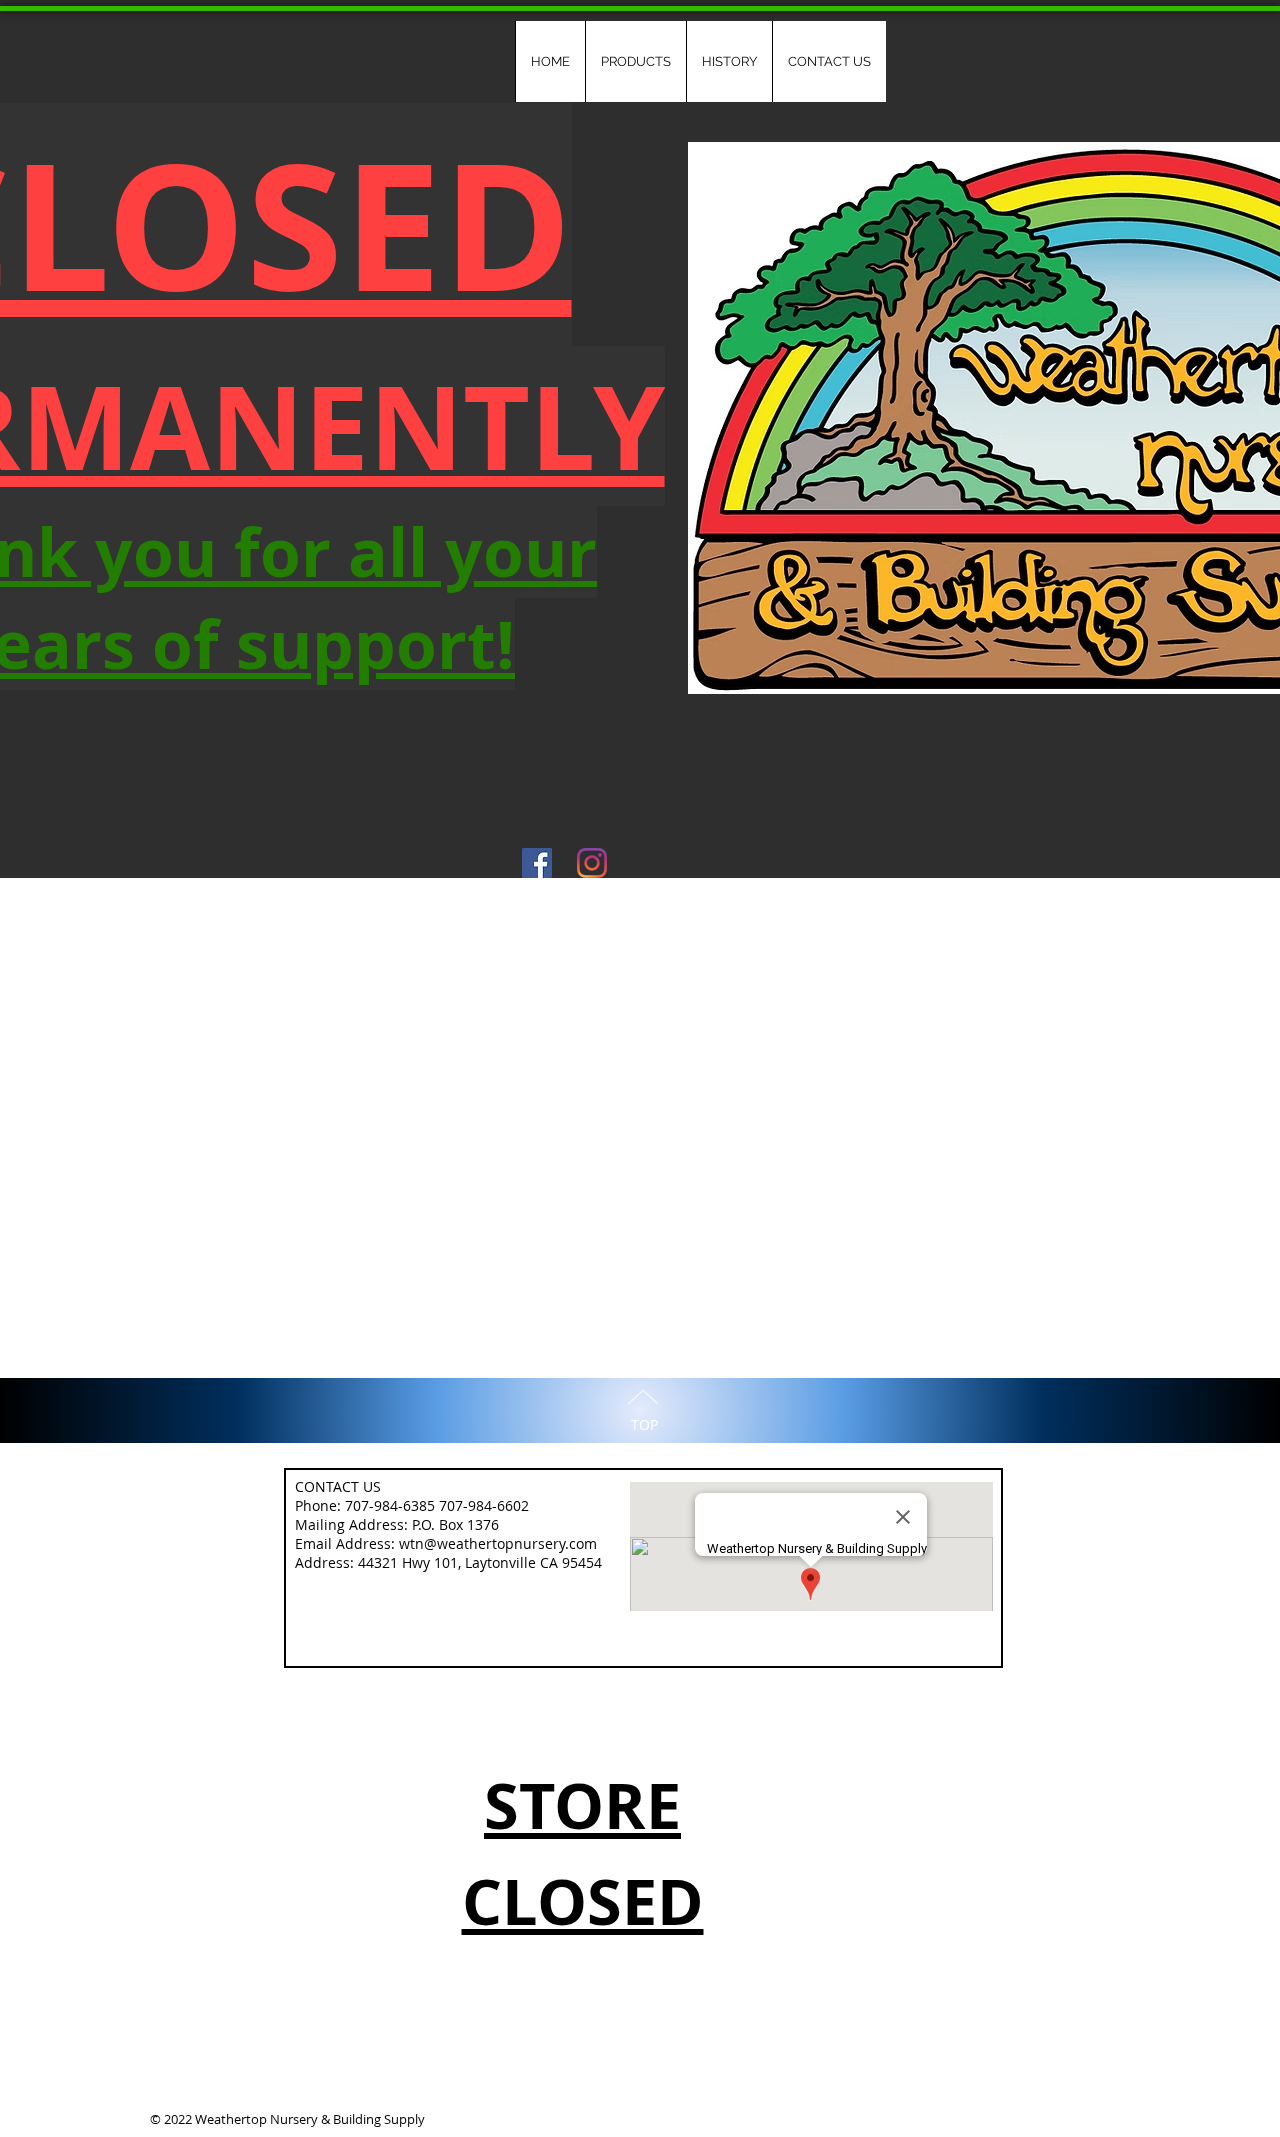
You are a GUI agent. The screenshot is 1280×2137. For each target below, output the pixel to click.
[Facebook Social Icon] (537, 863)
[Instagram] (592, 863)
